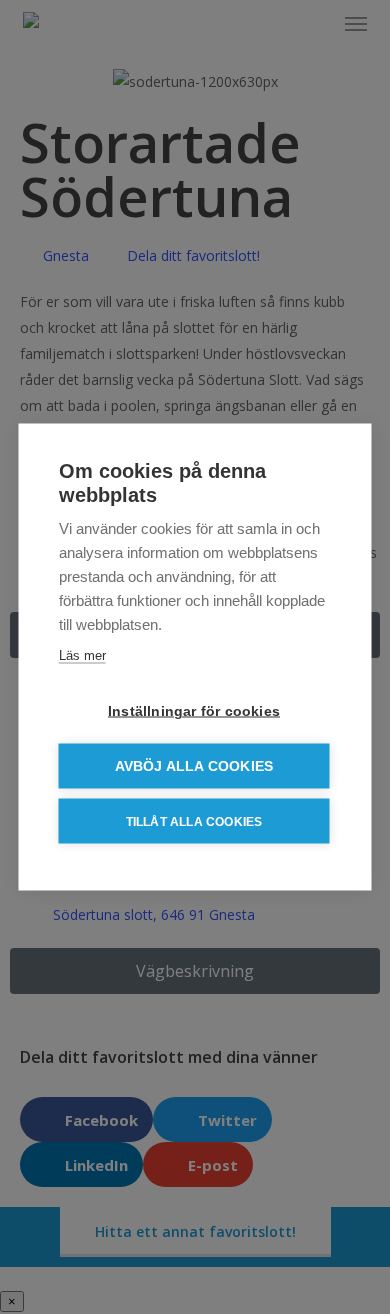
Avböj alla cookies (194, 766)
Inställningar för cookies (194, 711)
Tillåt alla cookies (194, 821)
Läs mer (82, 655)
